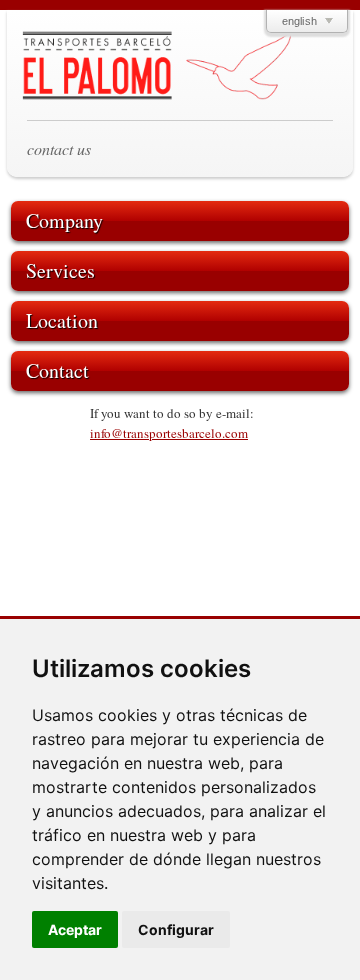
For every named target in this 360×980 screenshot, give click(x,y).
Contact (57, 370)
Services (60, 270)
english (299, 21)
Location (62, 320)
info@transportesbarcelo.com (169, 433)
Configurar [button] (176, 929)
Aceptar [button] (75, 929)
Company (64, 220)
